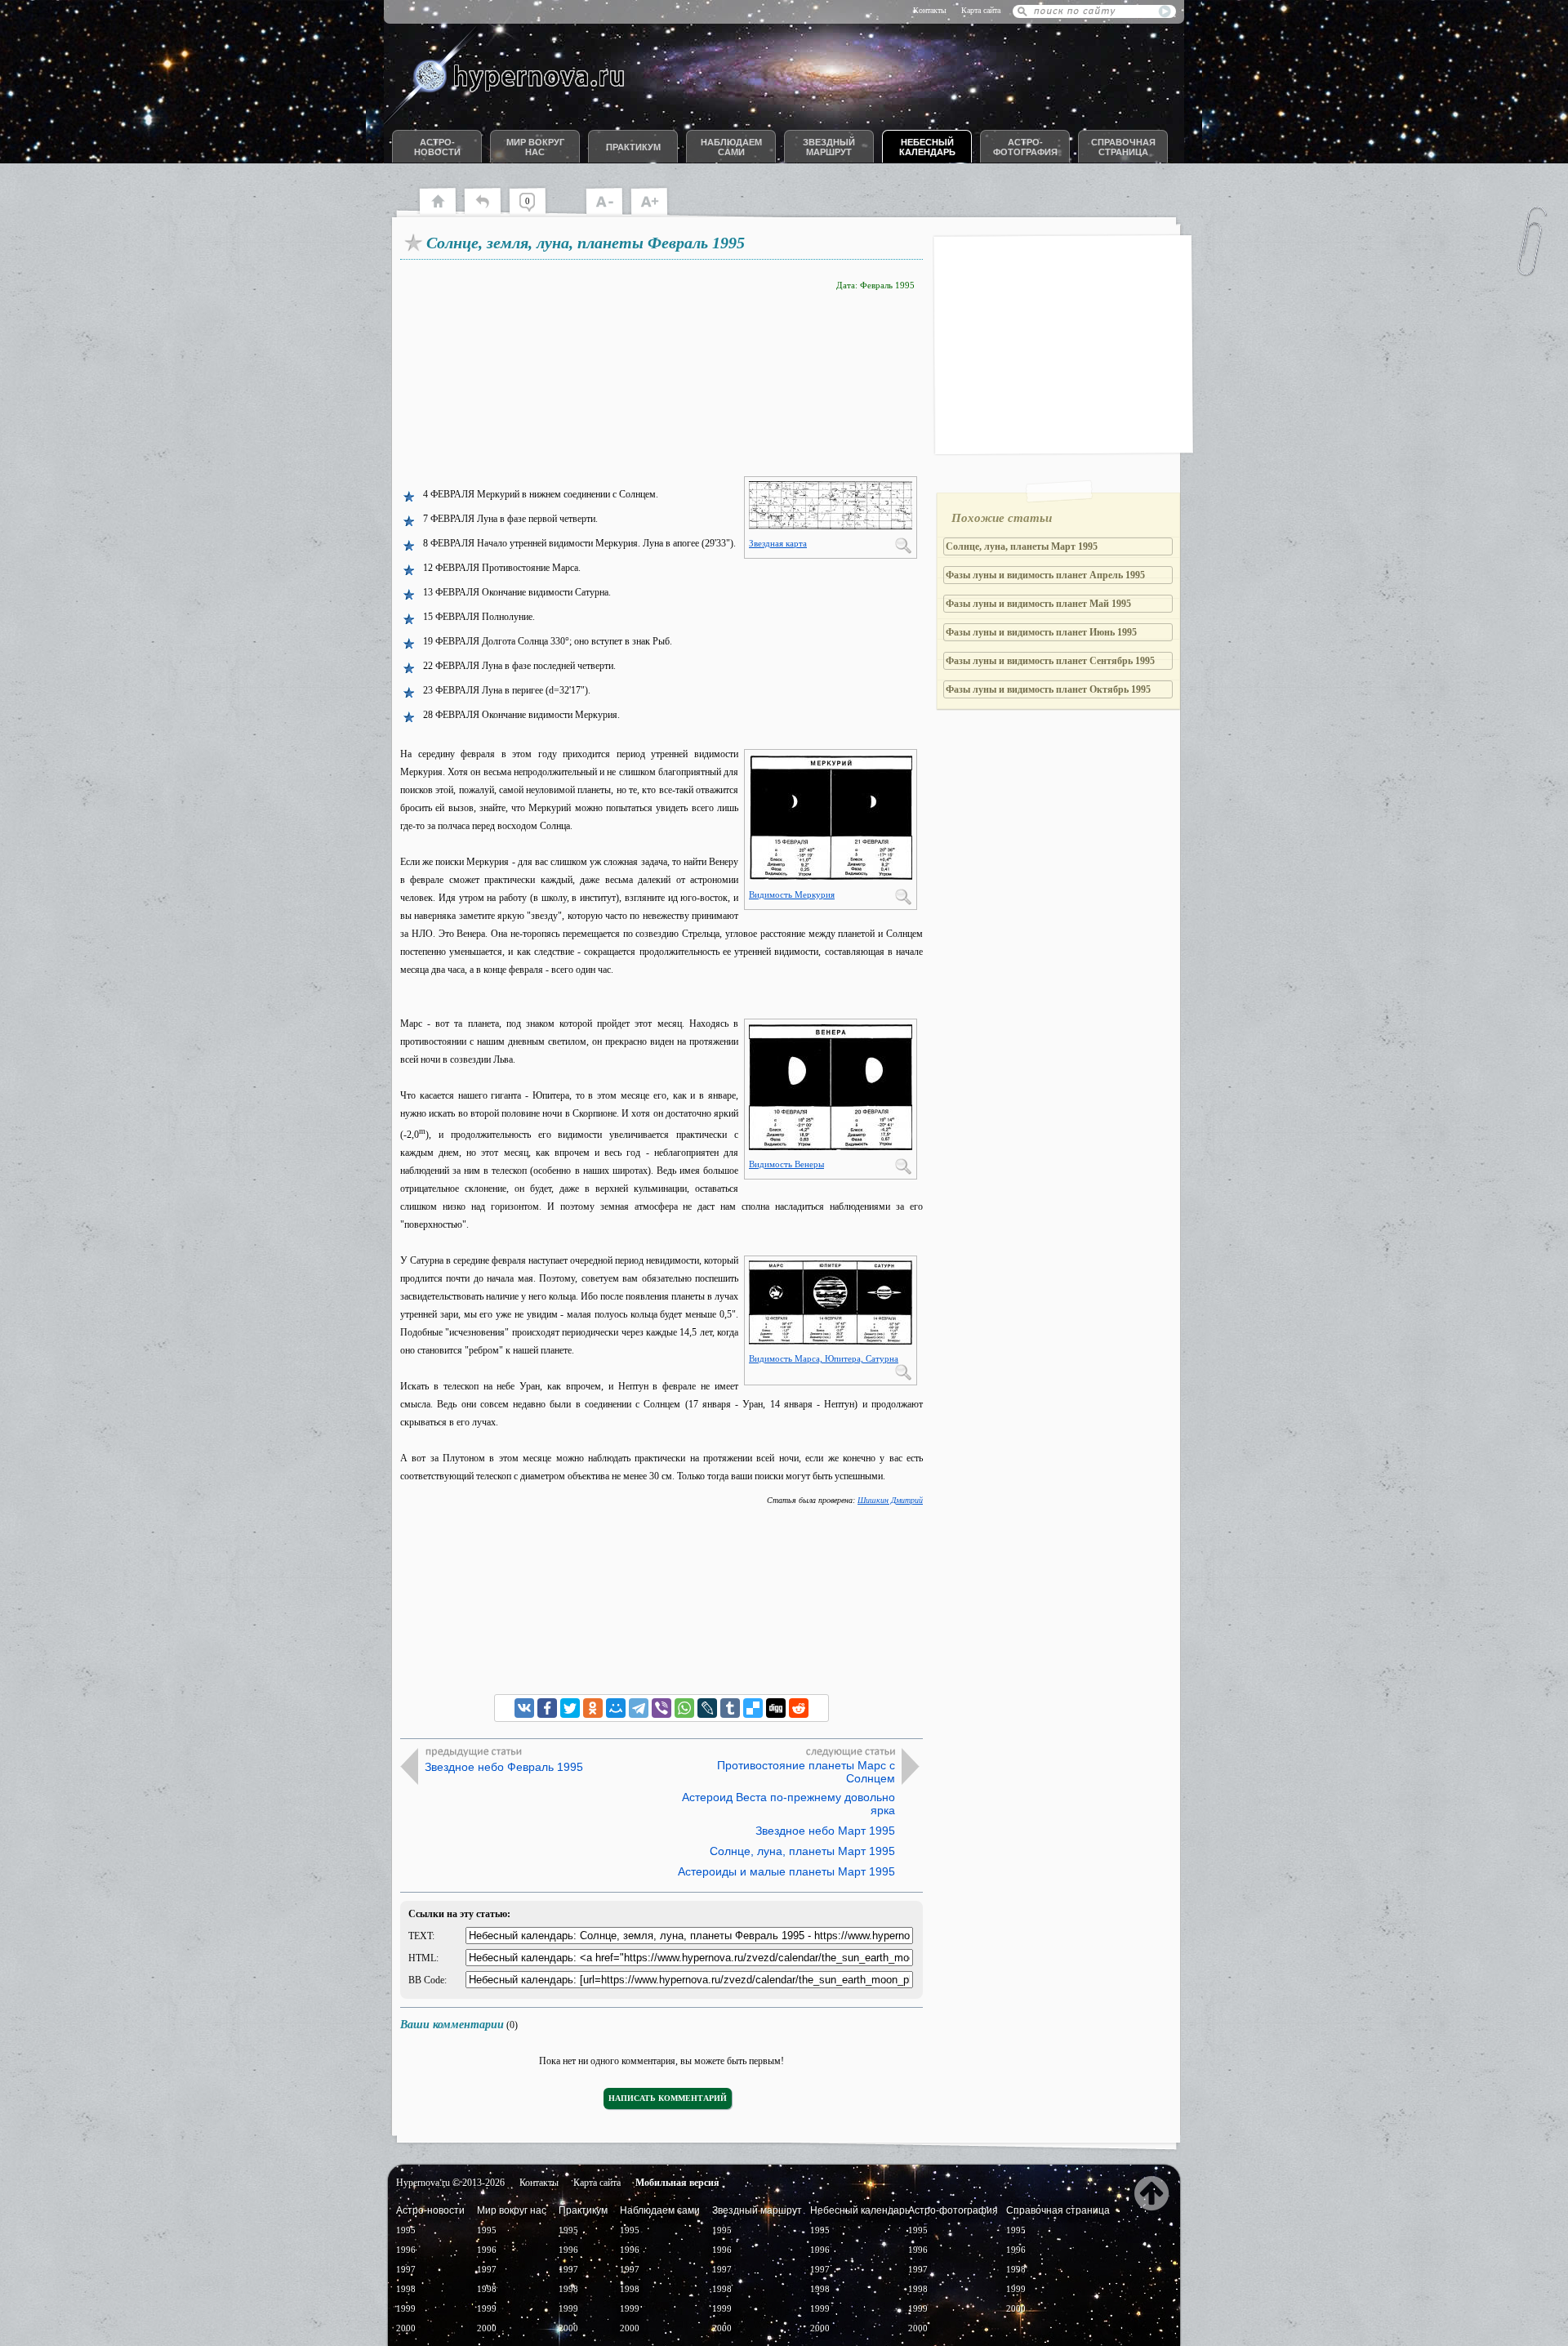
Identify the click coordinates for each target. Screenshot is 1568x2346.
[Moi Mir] (616, 1708)
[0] (535, 212)
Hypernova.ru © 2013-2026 (450, 2183)
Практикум (633, 147)
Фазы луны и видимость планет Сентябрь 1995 (1050, 661)
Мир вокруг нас (535, 147)
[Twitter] (570, 1708)
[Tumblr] (730, 1708)
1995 (406, 2230)
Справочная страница (1123, 147)
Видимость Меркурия (792, 894)
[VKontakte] (524, 1708)
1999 (406, 2308)
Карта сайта (981, 10)
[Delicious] (753, 1708)
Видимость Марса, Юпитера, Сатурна (824, 1358)
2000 (406, 2328)
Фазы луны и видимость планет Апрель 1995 (1045, 575)
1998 (406, 2289)
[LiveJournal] (707, 1708)
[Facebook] (547, 1708)
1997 (406, 2269)
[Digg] (776, 1708)
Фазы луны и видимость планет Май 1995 (1038, 604)
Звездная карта (778, 543)
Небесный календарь (927, 147)
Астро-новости (437, 147)
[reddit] (799, 1708)
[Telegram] (639, 1708)
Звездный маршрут (829, 147)
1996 (406, 2250)
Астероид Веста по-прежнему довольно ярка (788, 1804)
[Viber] (661, 1708)
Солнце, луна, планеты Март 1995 (802, 1851)
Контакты (930, 10)
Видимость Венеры (786, 1164)
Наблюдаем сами (731, 147)
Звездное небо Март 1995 (825, 1831)
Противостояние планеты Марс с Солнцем (806, 1772)
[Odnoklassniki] (593, 1708)
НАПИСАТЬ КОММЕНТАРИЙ (668, 2098)
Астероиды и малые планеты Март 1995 (786, 1871)
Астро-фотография (1025, 147)
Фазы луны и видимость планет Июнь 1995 (1041, 632)
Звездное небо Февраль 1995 (504, 1767)
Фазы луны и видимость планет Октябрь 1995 (1048, 689)
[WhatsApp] (684, 1708)
